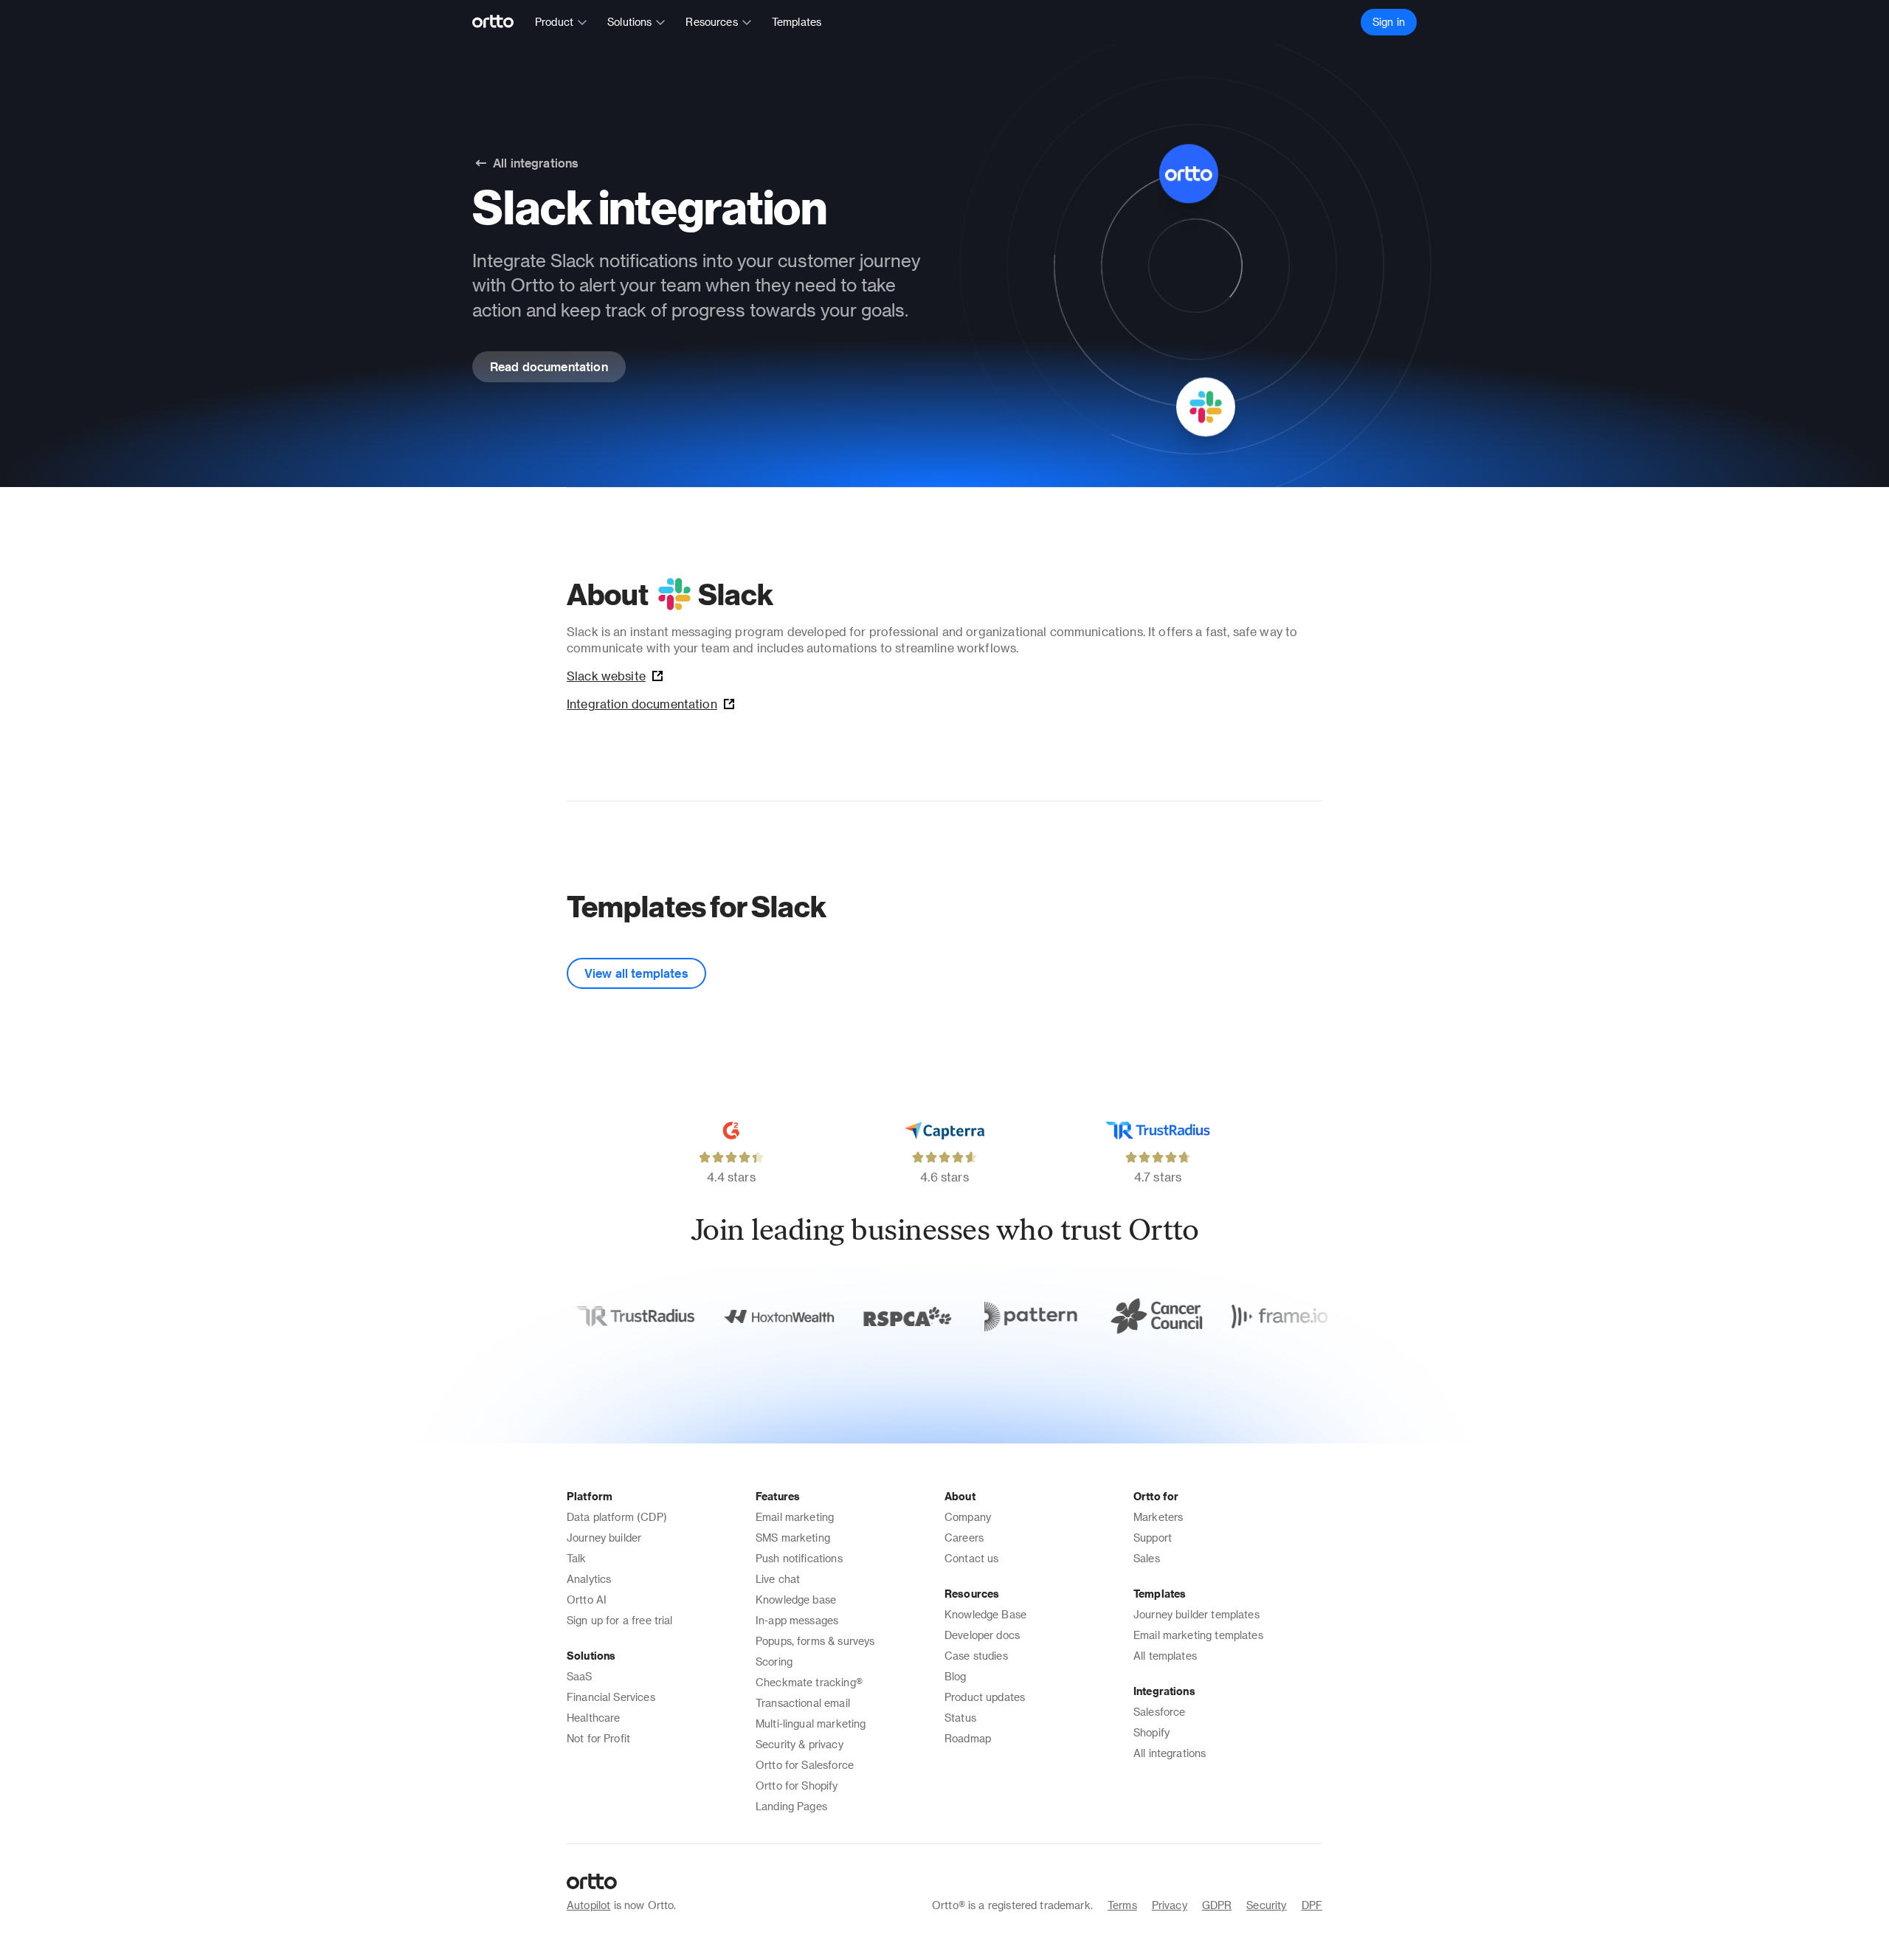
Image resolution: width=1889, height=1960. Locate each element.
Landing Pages (791, 1806)
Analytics (589, 1579)
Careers (964, 1538)
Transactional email (803, 1703)
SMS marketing (793, 1538)
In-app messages (797, 1620)
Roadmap (968, 1738)
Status (960, 1718)
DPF (1312, 1905)
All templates (1165, 1656)
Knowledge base (796, 1600)
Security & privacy (800, 1744)
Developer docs (982, 1635)
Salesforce (1160, 1712)
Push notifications (799, 1558)
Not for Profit (598, 1738)
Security (1266, 1905)
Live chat (778, 1579)
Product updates (985, 1697)
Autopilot (588, 1905)
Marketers (1158, 1517)
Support (1153, 1538)
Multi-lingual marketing (811, 1723)
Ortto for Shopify (797, 1785)
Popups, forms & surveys (815, 1641)
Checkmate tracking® (809, 1682)
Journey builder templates (1196, 1614)
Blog (956, 1676)
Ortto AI (587, 1600)
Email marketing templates (1198, 1635)
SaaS (580, 1676)
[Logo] (499, 22)
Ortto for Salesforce (805, 1765)
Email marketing (795, 1517)
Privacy (1170, 1905)
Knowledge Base (985, 1614)
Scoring (774, 1661)
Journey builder (604, 1538)
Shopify (1151, 1732)
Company (968, 1517)
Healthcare (594, 1718)
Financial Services (611, 1697)
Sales (1147, 1558)
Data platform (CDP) (617, 1517)
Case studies (976, 1656)
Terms (1122, 1905)
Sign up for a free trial (620, 1620)
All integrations (1170, 1753)
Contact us (972, 1558)
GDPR (1217, 1905)
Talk (577, 1558)
